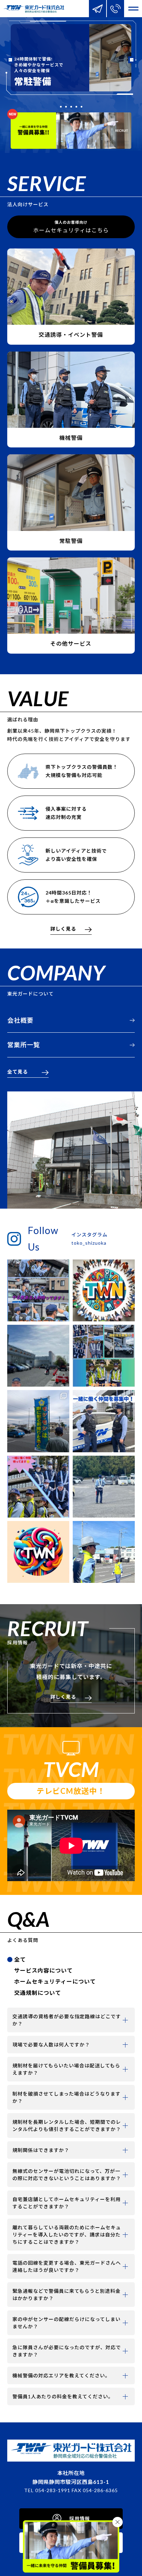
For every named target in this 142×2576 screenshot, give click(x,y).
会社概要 (20, 1020)
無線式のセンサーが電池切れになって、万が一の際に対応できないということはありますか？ (67, 2175)
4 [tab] (76, 107)
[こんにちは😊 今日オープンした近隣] (104, 1552)
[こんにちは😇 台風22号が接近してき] (104, 1421)
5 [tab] (82, 107)
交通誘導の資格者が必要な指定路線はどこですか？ (67, 2020)
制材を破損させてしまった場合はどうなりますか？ (67, 2097)
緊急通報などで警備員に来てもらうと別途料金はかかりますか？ (67, 2295)
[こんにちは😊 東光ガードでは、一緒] (104, 1356)
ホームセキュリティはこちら (71, 227)
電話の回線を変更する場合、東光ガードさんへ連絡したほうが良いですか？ (67, 2266)
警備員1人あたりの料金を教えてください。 (63, 2396)
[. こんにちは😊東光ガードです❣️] (104, 1290)
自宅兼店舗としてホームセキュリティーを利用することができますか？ (67, 2203)
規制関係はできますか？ (41, 2150)
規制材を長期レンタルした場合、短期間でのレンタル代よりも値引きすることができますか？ (67, 2125)
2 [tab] (66, 107)
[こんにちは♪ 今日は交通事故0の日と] (38, 1421)
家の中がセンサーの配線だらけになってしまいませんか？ (67, 2323)
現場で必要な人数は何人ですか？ (51, 2045)
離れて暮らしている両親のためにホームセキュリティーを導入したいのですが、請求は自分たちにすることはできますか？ (67, 2235)
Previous (10, 60)
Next (132, 60)
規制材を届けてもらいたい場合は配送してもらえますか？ (66, 2069)
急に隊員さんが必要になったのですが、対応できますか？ (67, 2351)
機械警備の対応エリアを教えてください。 (61, 2375)
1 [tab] (61, 107)
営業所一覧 (24, 1045)
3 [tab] (71, 107)
